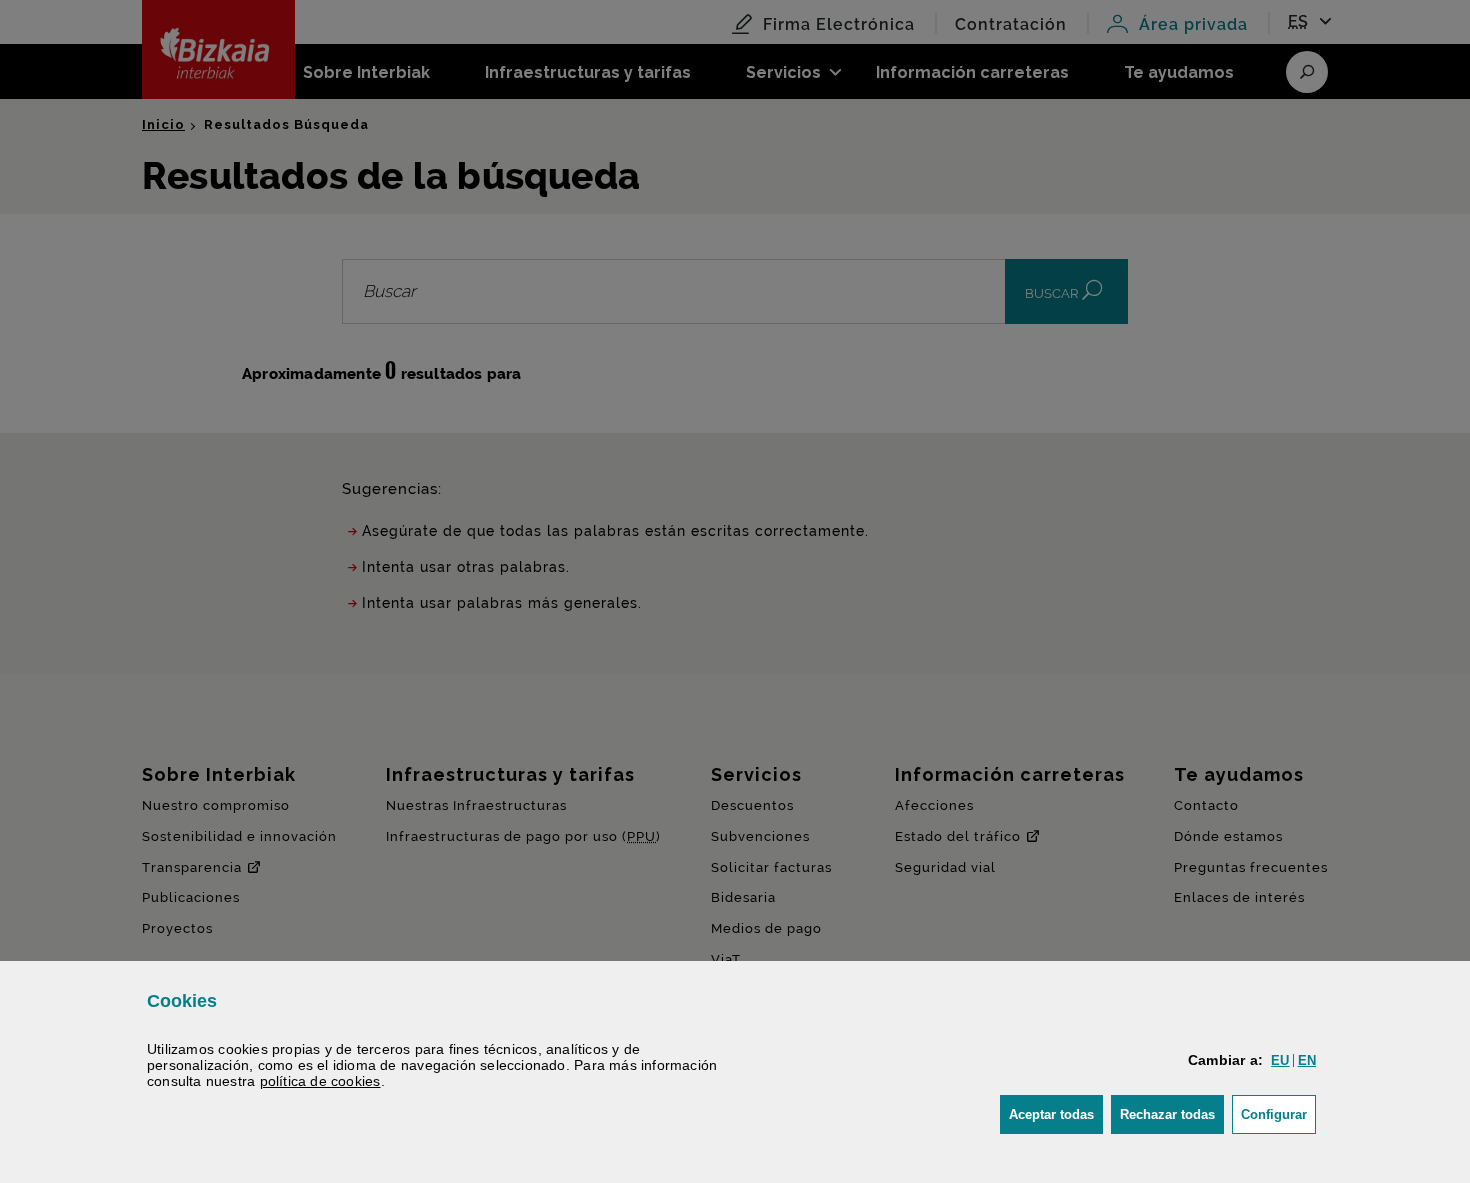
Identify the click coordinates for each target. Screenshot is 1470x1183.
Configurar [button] (1278, 1114)
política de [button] (320, 1081)
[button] (1280, 1060)
